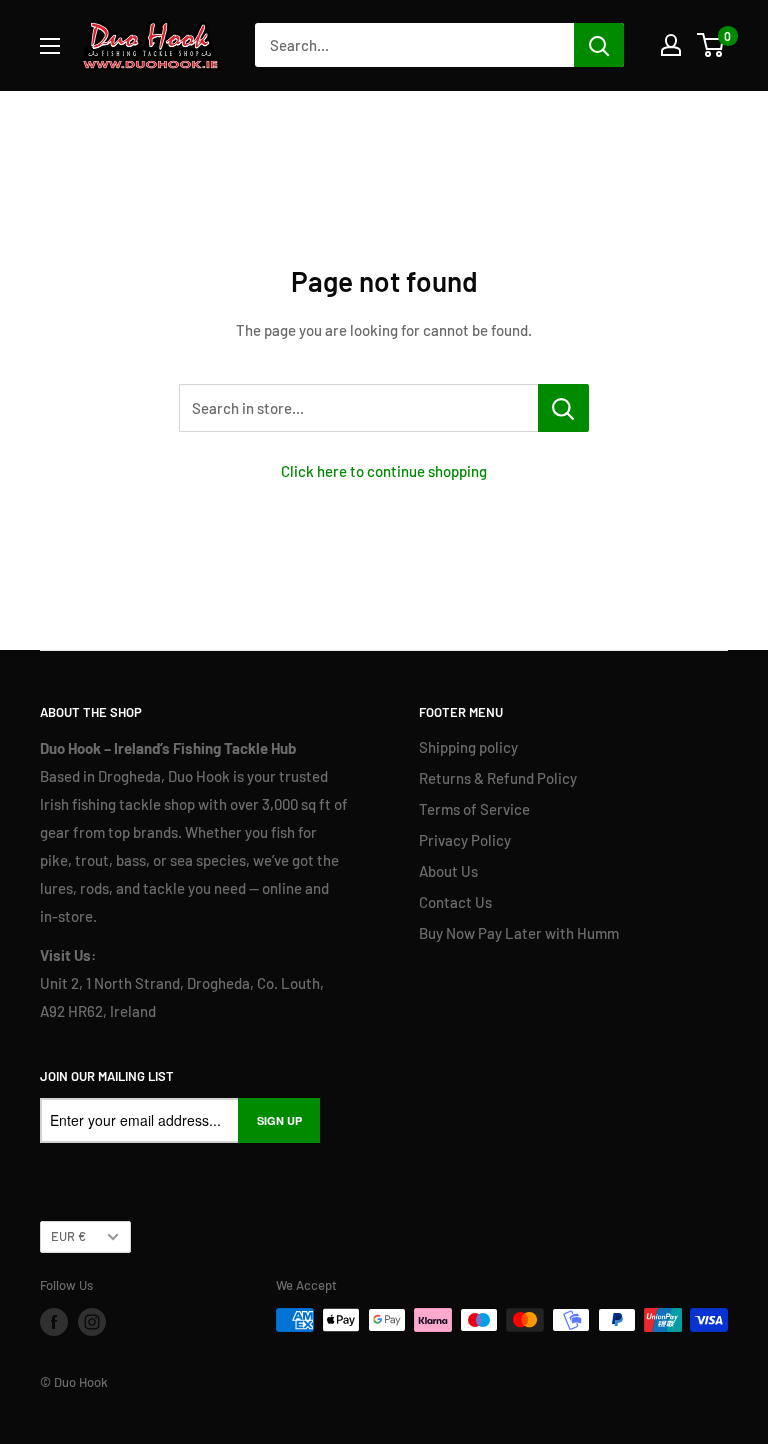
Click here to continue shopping (384, 471)
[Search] (599, 45)
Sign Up (279, 1120)
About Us (448, 871)
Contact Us (455, 902)
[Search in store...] (563, 408)
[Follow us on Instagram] (92, 1322)
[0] (711, 45)
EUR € (68, 1236)
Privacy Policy (465, 840)
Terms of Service (474, 809)
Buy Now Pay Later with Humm (519, 933)
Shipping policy (468, 747)
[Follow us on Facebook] (54, 1322)
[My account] (671, 45)
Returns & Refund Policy (498, 778)
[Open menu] (50, 46)
